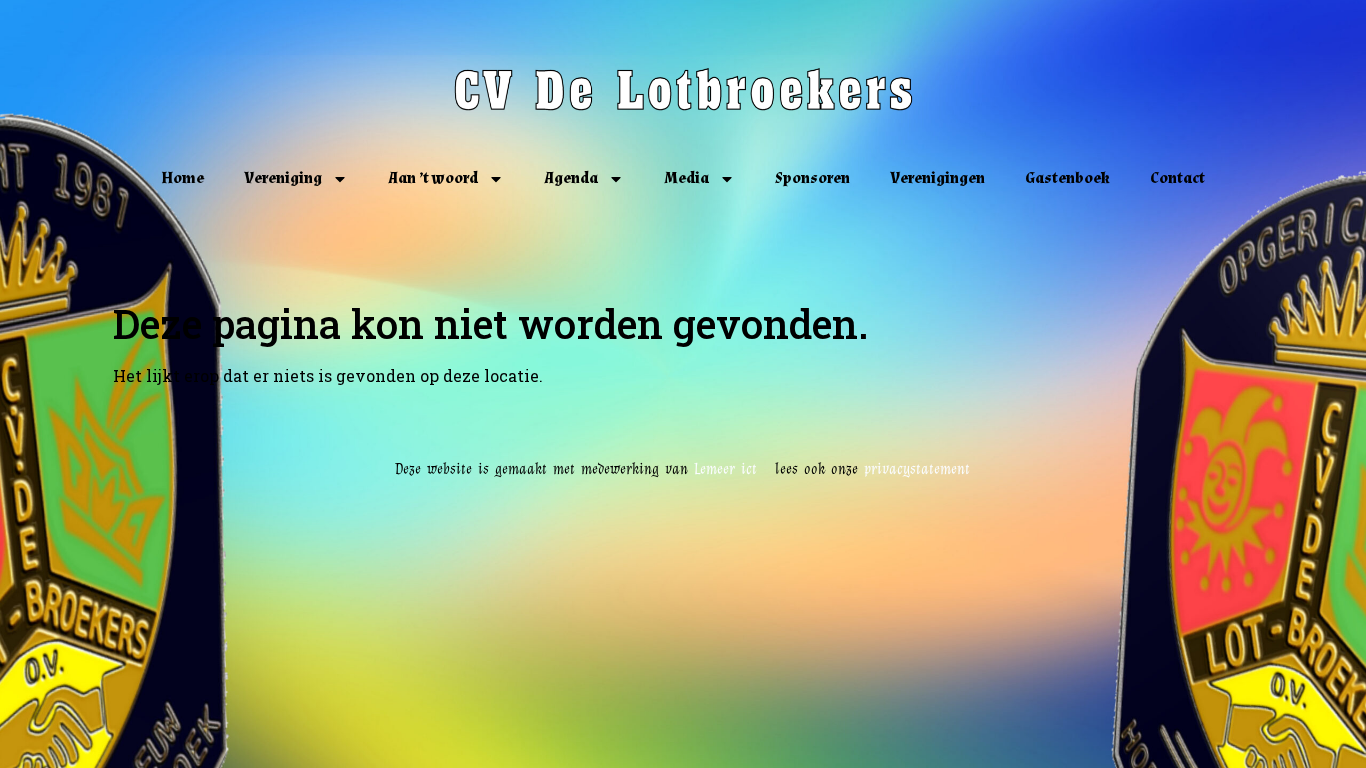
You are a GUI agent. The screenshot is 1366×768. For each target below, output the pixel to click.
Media (686, 178)
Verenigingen (937, 178)
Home (182, 178)
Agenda (571, 178)
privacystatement (917, 469)
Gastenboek (1067, 178)
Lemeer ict (734, 469)
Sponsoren (812, 178)
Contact (1177, 178)
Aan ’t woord (433, 178)
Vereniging (283, 178)
